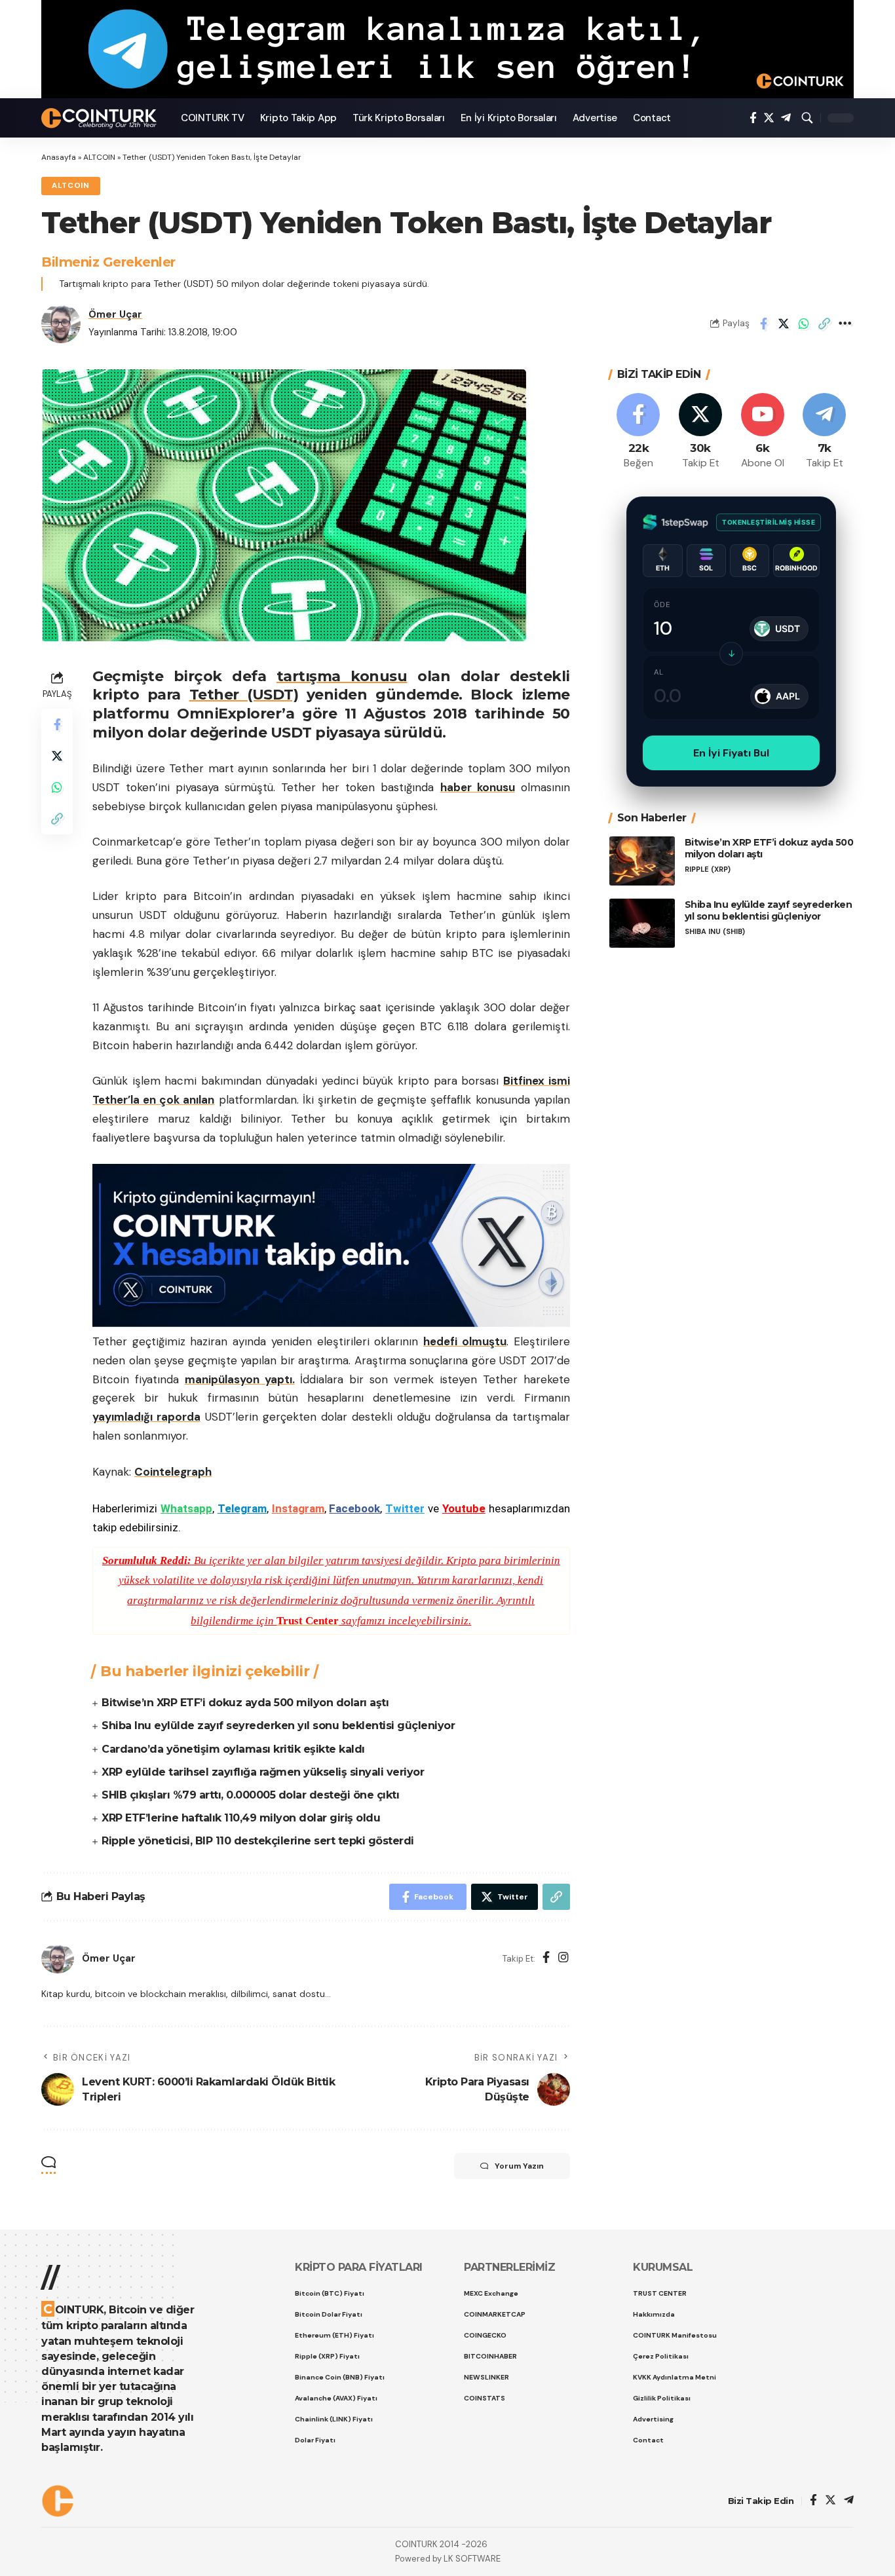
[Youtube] (763, 432)
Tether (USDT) (244, 695)
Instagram (298, 1508)
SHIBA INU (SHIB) (715, 932)
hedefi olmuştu (465, 1341)
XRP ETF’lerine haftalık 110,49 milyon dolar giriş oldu (241, 1818)
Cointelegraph (173, 1472)
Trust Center (308, 1621)
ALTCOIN (99, 157)
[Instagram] (563, 1959)
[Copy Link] (824, 324)
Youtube (464, 1508)
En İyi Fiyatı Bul (731, 753)
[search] (807, 118)
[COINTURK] (101, 118)
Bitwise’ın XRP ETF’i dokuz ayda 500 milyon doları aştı (245, 1703)
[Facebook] (753, 118)
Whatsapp (186, 1508)
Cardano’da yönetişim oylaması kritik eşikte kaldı (233, 1749)
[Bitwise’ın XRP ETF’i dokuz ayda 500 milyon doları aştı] (642, 861)
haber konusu (478, 787)
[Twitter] (769, 118)
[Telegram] (786, 118)
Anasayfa (59, 157)
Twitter (405, 1508)
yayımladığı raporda (146, 1417)
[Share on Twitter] (784, 324)
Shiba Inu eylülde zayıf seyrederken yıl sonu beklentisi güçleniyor (278, 1726)
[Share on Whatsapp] (804, 324)
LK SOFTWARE (472, 2559)
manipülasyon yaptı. (240, 1379)
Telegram (242, 1508)
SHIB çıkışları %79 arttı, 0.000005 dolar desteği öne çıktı (250, 1795)
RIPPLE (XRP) (708, 869)
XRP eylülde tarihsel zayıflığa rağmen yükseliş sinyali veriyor (263, 1772)
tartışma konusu (342, 676)
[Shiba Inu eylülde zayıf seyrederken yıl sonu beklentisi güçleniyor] (642, 923)
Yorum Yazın (519, 2166)
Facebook (354, 1508)
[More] (845, 324)
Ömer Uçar (115, 314)
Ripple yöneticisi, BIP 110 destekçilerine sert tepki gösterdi (258, 1841)
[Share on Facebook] (763, 324)
